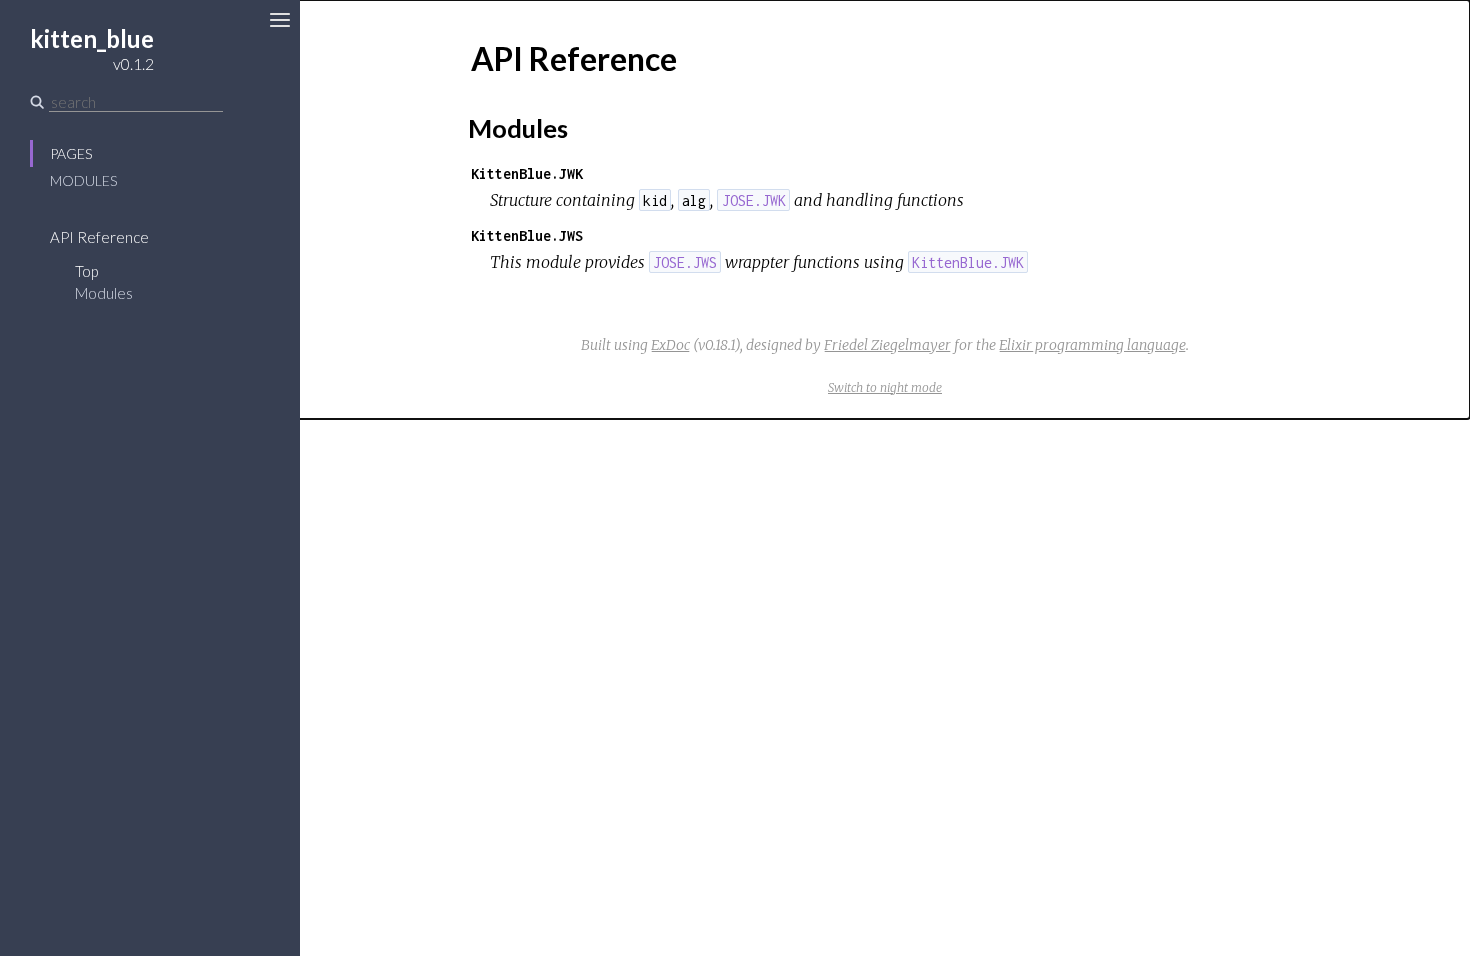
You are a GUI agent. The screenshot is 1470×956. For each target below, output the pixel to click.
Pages (71, 153)
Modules (83, 180)
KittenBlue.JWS (527, 235)
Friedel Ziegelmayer (887, 345)
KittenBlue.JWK (527, 173)
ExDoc (670, 345)
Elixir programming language (1092, 345)
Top (86, 271)
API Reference (99, 237)
